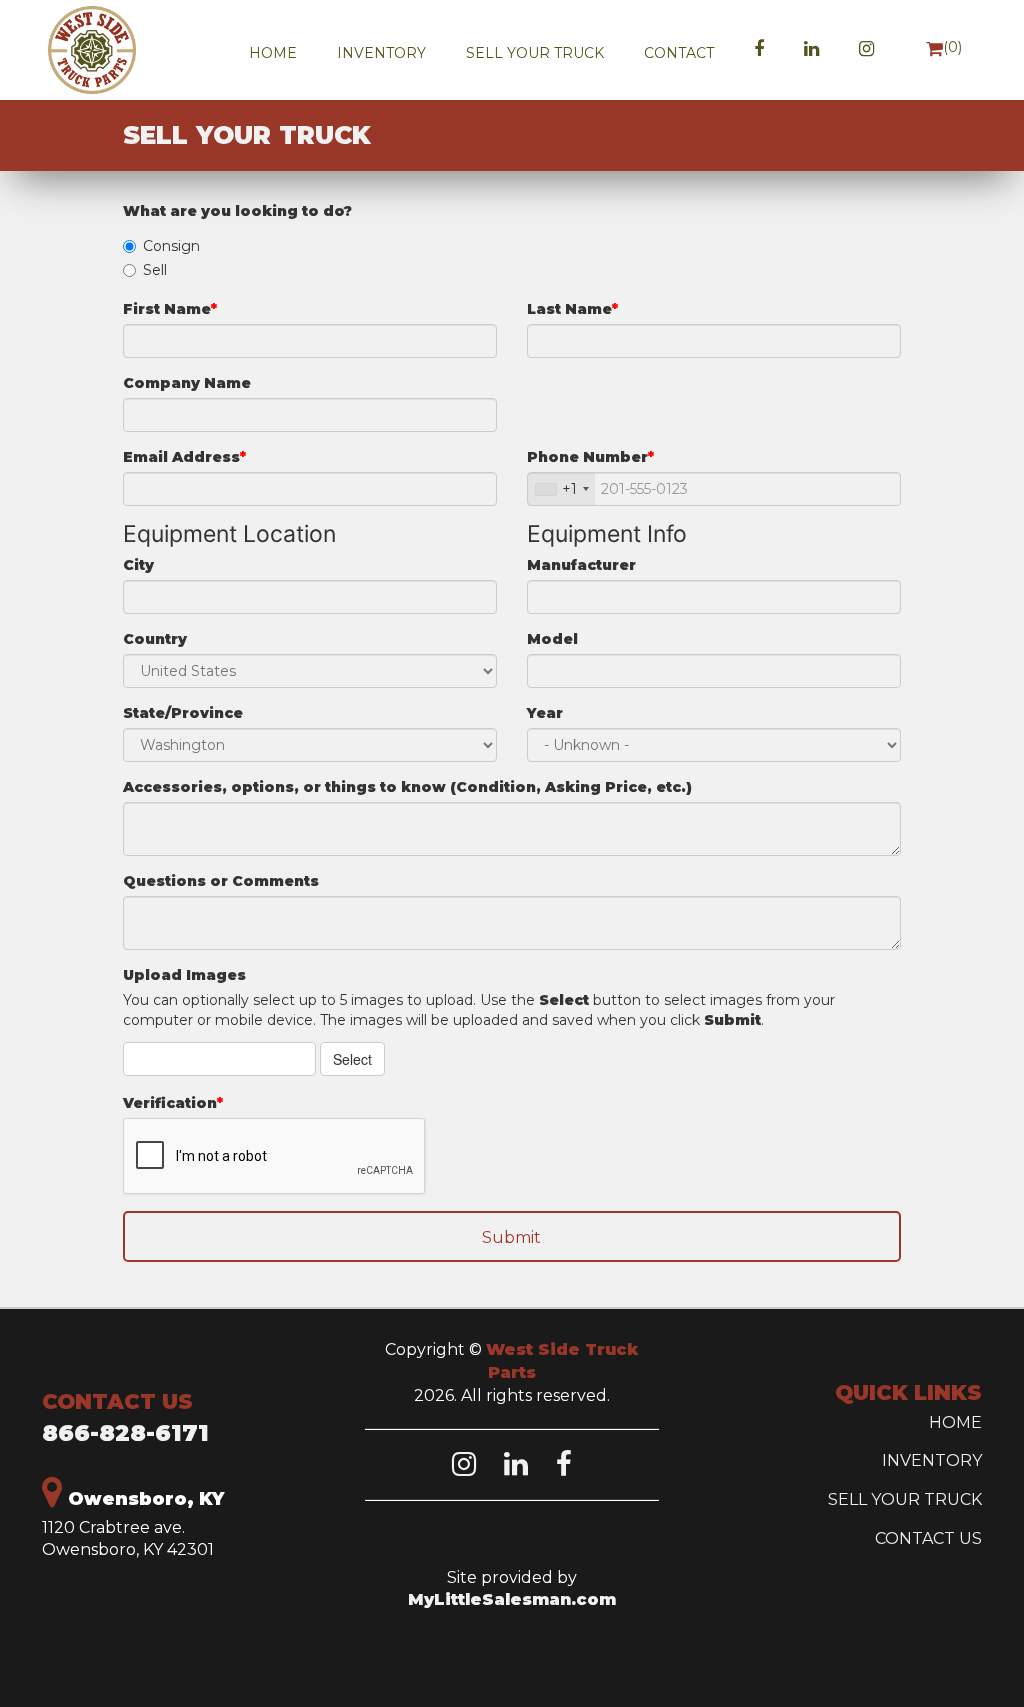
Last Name (569, 309)
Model (552, 639)
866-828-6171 (125, 1433)
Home (273, 53)
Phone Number (587, 457)
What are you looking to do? (237, 211)
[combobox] (561, 489)
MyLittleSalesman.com (512, 1599)
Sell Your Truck (535, 53)
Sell (155, 270)
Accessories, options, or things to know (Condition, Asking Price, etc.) (407, 787)
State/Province (183, 713)
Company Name (187, 383)
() (952, 47)
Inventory (381, 53)
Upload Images (184, 975)
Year (545, 713)
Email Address (181, 457)
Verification (170, 1103)
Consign (171, 246)
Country (155, 639)
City (138, 565)
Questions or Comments (221, 881)
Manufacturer (581, 565)
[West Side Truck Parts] (108, 50)
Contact (679, 53)
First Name (167, 309)
